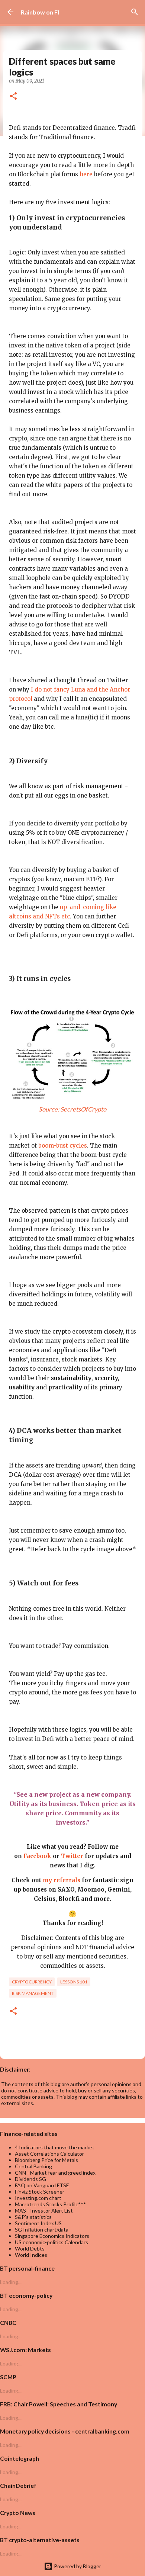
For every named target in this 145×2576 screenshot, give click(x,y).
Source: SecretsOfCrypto (72, 1109)
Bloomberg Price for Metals (46, 2160)
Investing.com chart (38, 2198)
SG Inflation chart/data (42, 2229)
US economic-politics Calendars (51, 2242)
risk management (33, 1993)
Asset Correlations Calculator (49, 2154)
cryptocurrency (32, 1982)
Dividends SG (30, 2179)
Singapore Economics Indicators (52, 2236)
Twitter (72, 1856)
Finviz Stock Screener (40, 2192)
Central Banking (33, 2166)
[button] (13, 97)
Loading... (11, 2282)
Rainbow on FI (40, 12)
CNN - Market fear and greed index (55, 2173)
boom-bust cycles (63, 1146)
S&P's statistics (33, 2217)
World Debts (30, 2248)
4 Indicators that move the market (55, 2147)
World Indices (31, 2255)
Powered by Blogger (77, 2566)
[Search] (135, 12)
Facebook (37, 1856)
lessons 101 (74, 1982)
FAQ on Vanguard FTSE (42, 2185)
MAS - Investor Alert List (44, 2211)
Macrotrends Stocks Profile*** (50, 2204)
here (86, 174)
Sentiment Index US (38, 2223)
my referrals (62, 1880)
